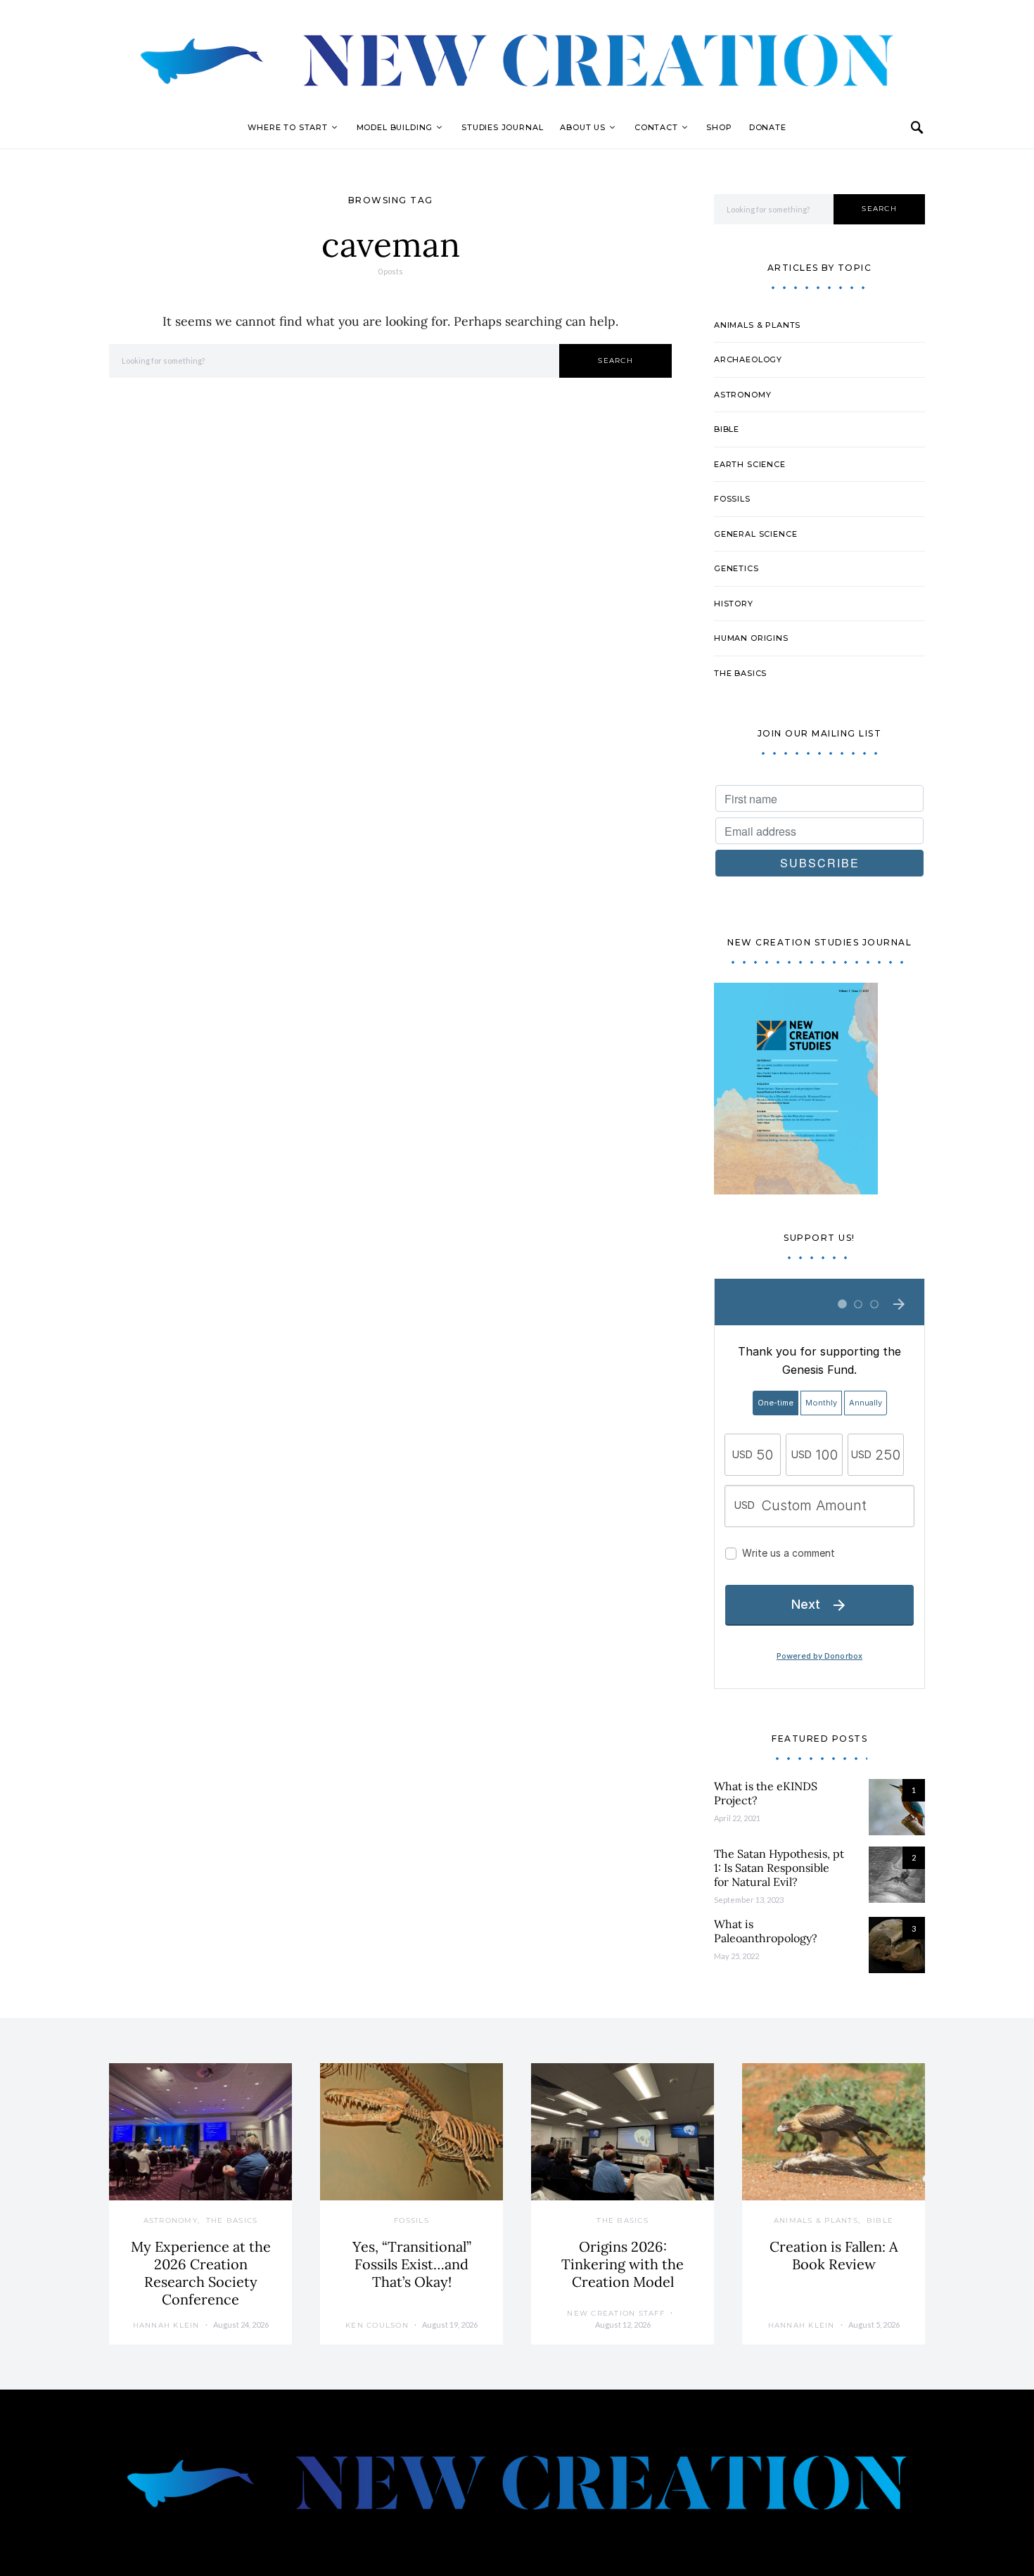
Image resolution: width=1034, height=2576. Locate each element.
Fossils (732, 499)
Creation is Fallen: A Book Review (834, 2255)
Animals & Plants (757, 325)
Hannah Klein (166, 2325)
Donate (768, 127)
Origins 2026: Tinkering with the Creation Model (623, 2264)
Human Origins (751, 638)
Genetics (736, 568)
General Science (755, 534)
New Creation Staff (616, 2313)
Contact (656, 127)
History (734, 604)
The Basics (740, 673)
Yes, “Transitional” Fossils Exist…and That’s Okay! (412, 2264)
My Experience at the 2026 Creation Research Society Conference (201, 2273)
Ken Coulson (377, 2325)
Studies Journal (502, 127)
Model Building (395, 127)
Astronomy (742, 395)
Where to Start (288, 127)
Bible (727, 429)
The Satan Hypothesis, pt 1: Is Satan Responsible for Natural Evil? (779, 1868)
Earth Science (750, 464)
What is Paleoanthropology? (766, 1931)
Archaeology (748, 359)
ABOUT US (583, 127)
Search (615, 361)
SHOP (719, 127)
